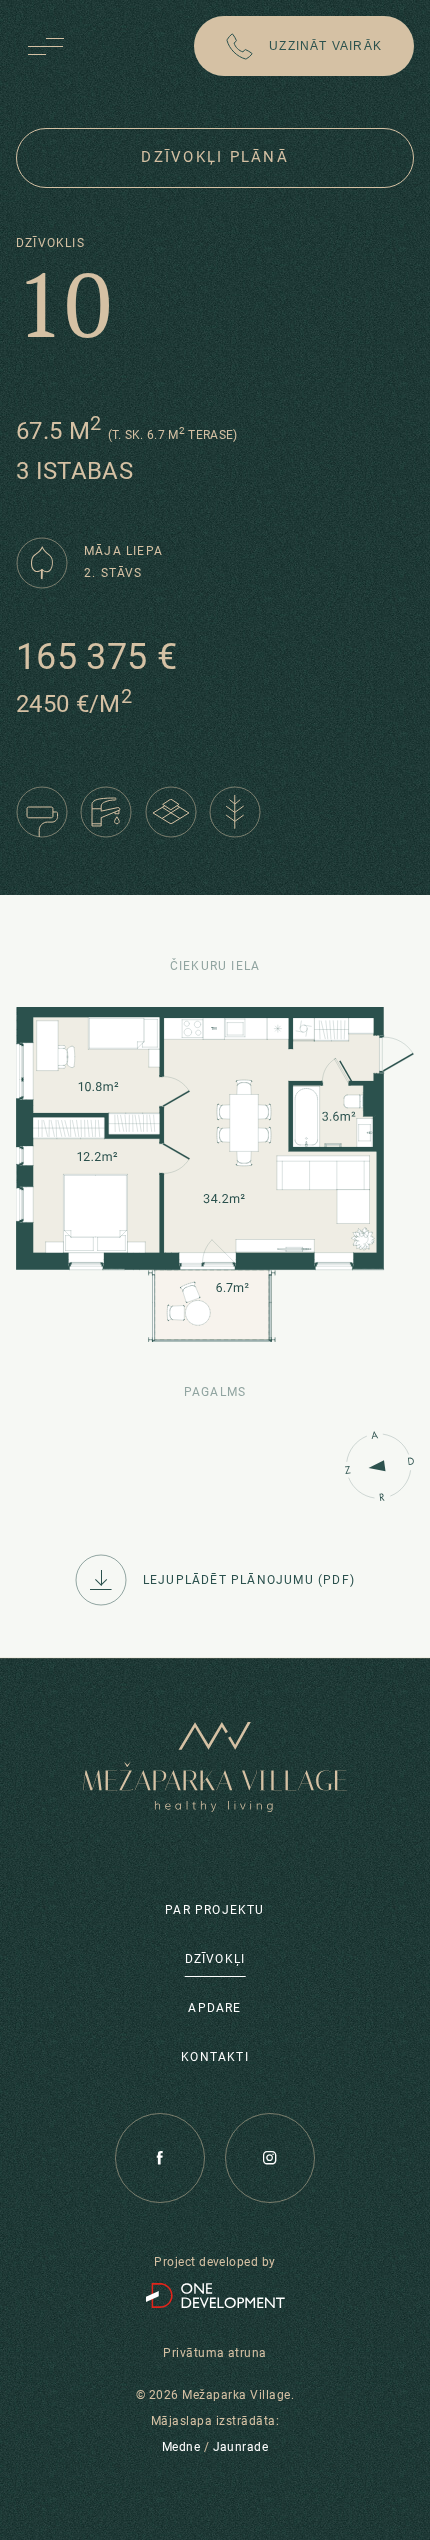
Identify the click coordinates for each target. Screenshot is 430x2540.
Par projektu (214, 1909)
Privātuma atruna (215, 2353)
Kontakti (215, 2056)
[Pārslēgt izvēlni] (46, 46)
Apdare (214, 2007)
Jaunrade (241, 2447)
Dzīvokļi (215, 1958)
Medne (181, 2447)
